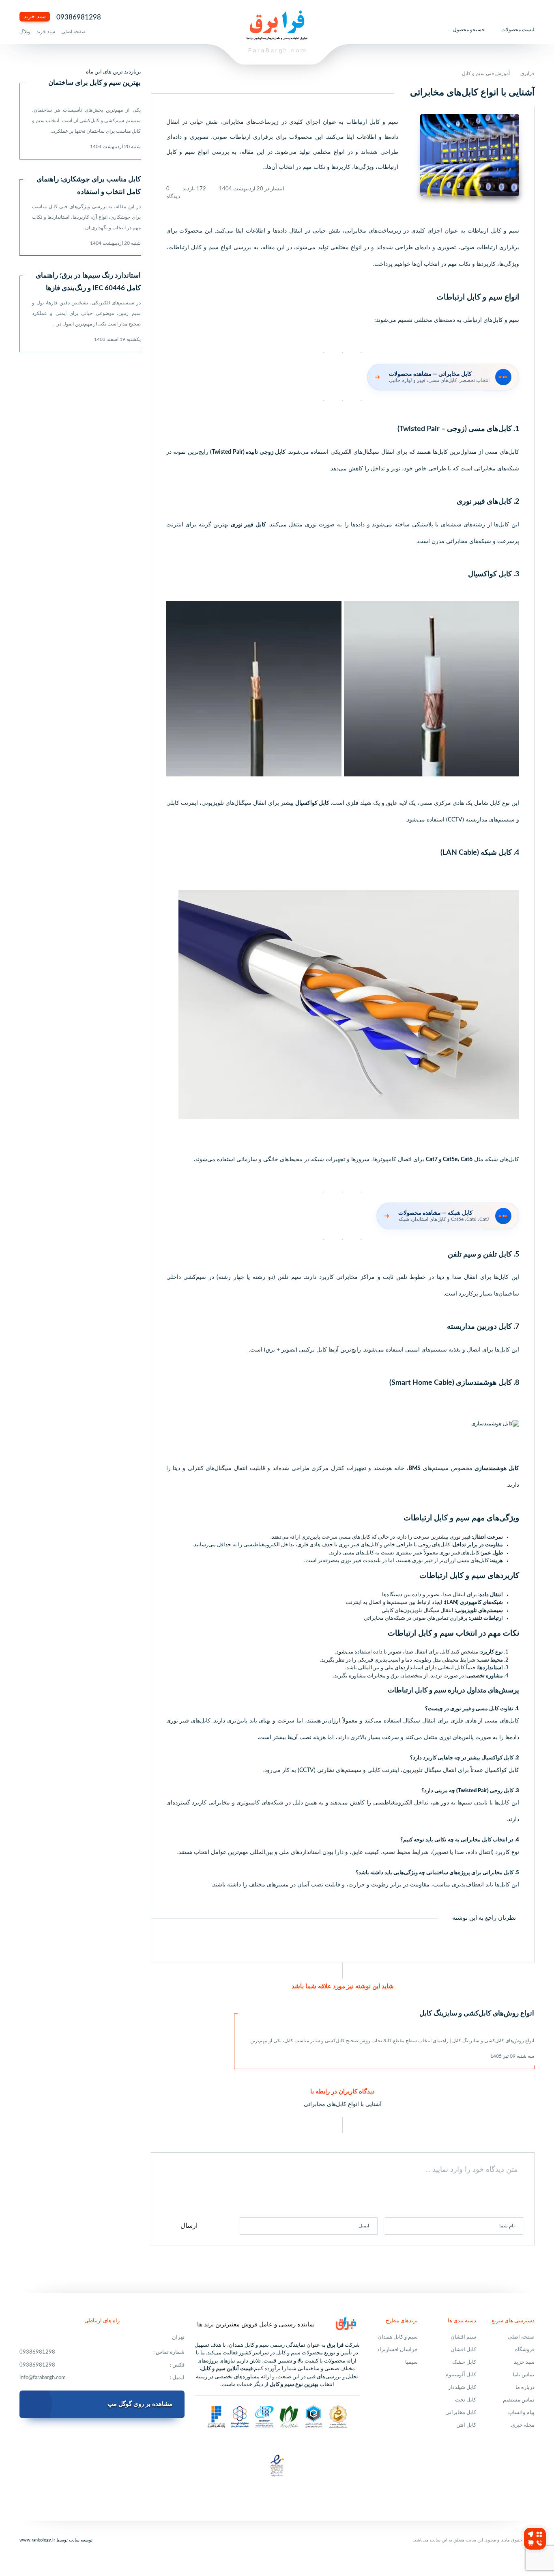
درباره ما (525, 2387)
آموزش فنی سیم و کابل (486, 73)
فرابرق (527, 73)
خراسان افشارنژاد (397, 2350)
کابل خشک (464, 2362)
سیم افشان (463, 2337)
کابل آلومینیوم (461, 2375)
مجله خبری (523, 2425)
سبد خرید (35, 17)
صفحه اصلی (73, 32)
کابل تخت (466, 2400)
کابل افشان (463, 2350)
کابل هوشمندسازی (497, 1468)
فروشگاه (525, 2350)
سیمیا (411, 2362)
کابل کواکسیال (312, 803)
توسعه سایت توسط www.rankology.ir (56, 2540)
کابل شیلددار (462, 2387)
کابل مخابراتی (461, 2413)
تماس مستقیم (519, 2400)
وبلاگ (25, 32)
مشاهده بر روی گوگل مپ (140, 2404)
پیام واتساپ (521, 2413)
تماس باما (524, 2375)
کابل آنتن (466, 2425)
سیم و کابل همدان (398, 2337)
